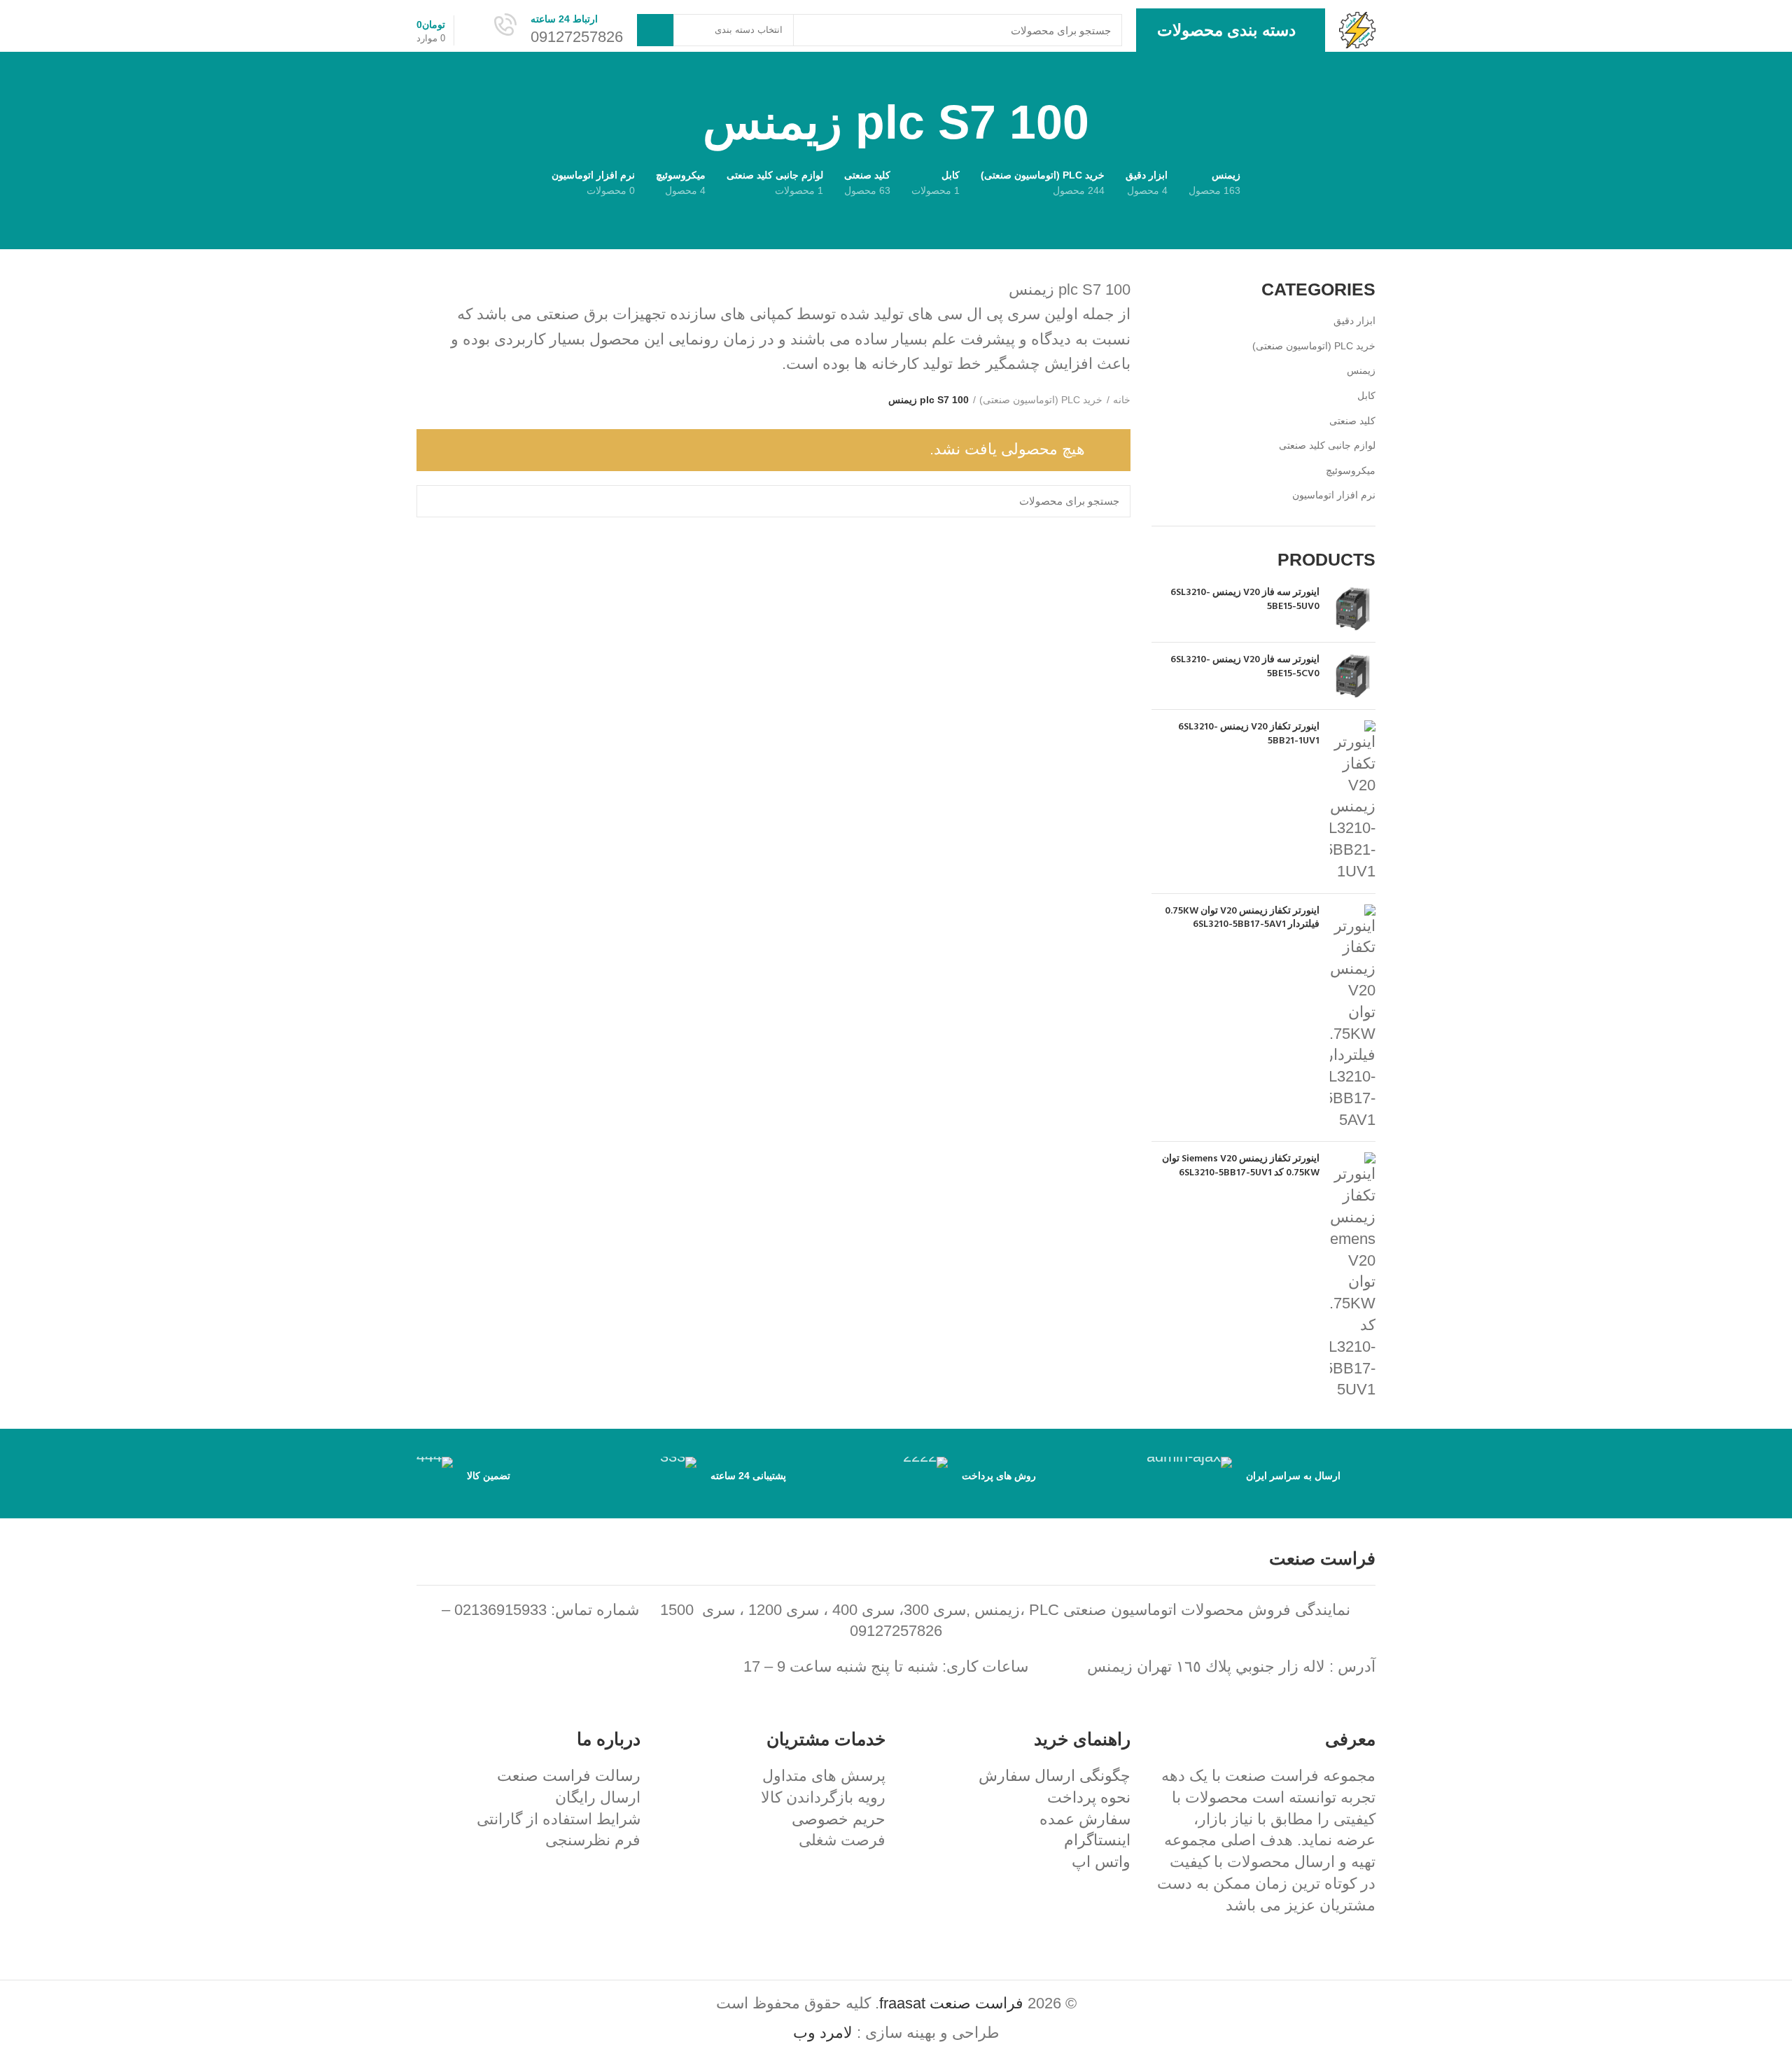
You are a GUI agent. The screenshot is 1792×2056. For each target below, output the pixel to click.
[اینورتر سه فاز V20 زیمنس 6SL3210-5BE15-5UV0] (1353, 609)
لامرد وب (823, 2033)
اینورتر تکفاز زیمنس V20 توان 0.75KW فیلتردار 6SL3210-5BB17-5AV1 (1242, 918)
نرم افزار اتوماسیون (1334, 495)
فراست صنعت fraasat (951, 2003)
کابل (1366, 396)
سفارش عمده (1085, 1819)
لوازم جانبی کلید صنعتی (1327, 445)
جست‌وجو (655, 30)
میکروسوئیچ (1351, 470)
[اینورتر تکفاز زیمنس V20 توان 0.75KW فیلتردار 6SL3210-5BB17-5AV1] (1353, 1018)
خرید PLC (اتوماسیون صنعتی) (1314, 346)
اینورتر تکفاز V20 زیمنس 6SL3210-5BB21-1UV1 (1249, 734)
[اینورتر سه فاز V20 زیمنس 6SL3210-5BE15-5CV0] (1353, 676)
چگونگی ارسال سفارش (1055, 1776)
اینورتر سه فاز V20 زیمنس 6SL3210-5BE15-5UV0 (1245, 600)
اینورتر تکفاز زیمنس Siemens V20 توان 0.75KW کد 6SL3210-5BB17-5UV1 (1241, 1166)
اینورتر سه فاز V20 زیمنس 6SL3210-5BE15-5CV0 (1245, 667)
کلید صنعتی (1352, 421)
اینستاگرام (1097, 1840)
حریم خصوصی (839, 1819)
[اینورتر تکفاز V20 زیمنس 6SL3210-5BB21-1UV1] (1353, 802)
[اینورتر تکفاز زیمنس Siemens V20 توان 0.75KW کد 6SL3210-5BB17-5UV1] (1353, 1277)
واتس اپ (1101, 1862)
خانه (1122, 400)
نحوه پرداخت (1089, 1797)
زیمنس (1361, 370)
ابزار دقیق (1354, 321)
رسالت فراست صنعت (569, 1776)
